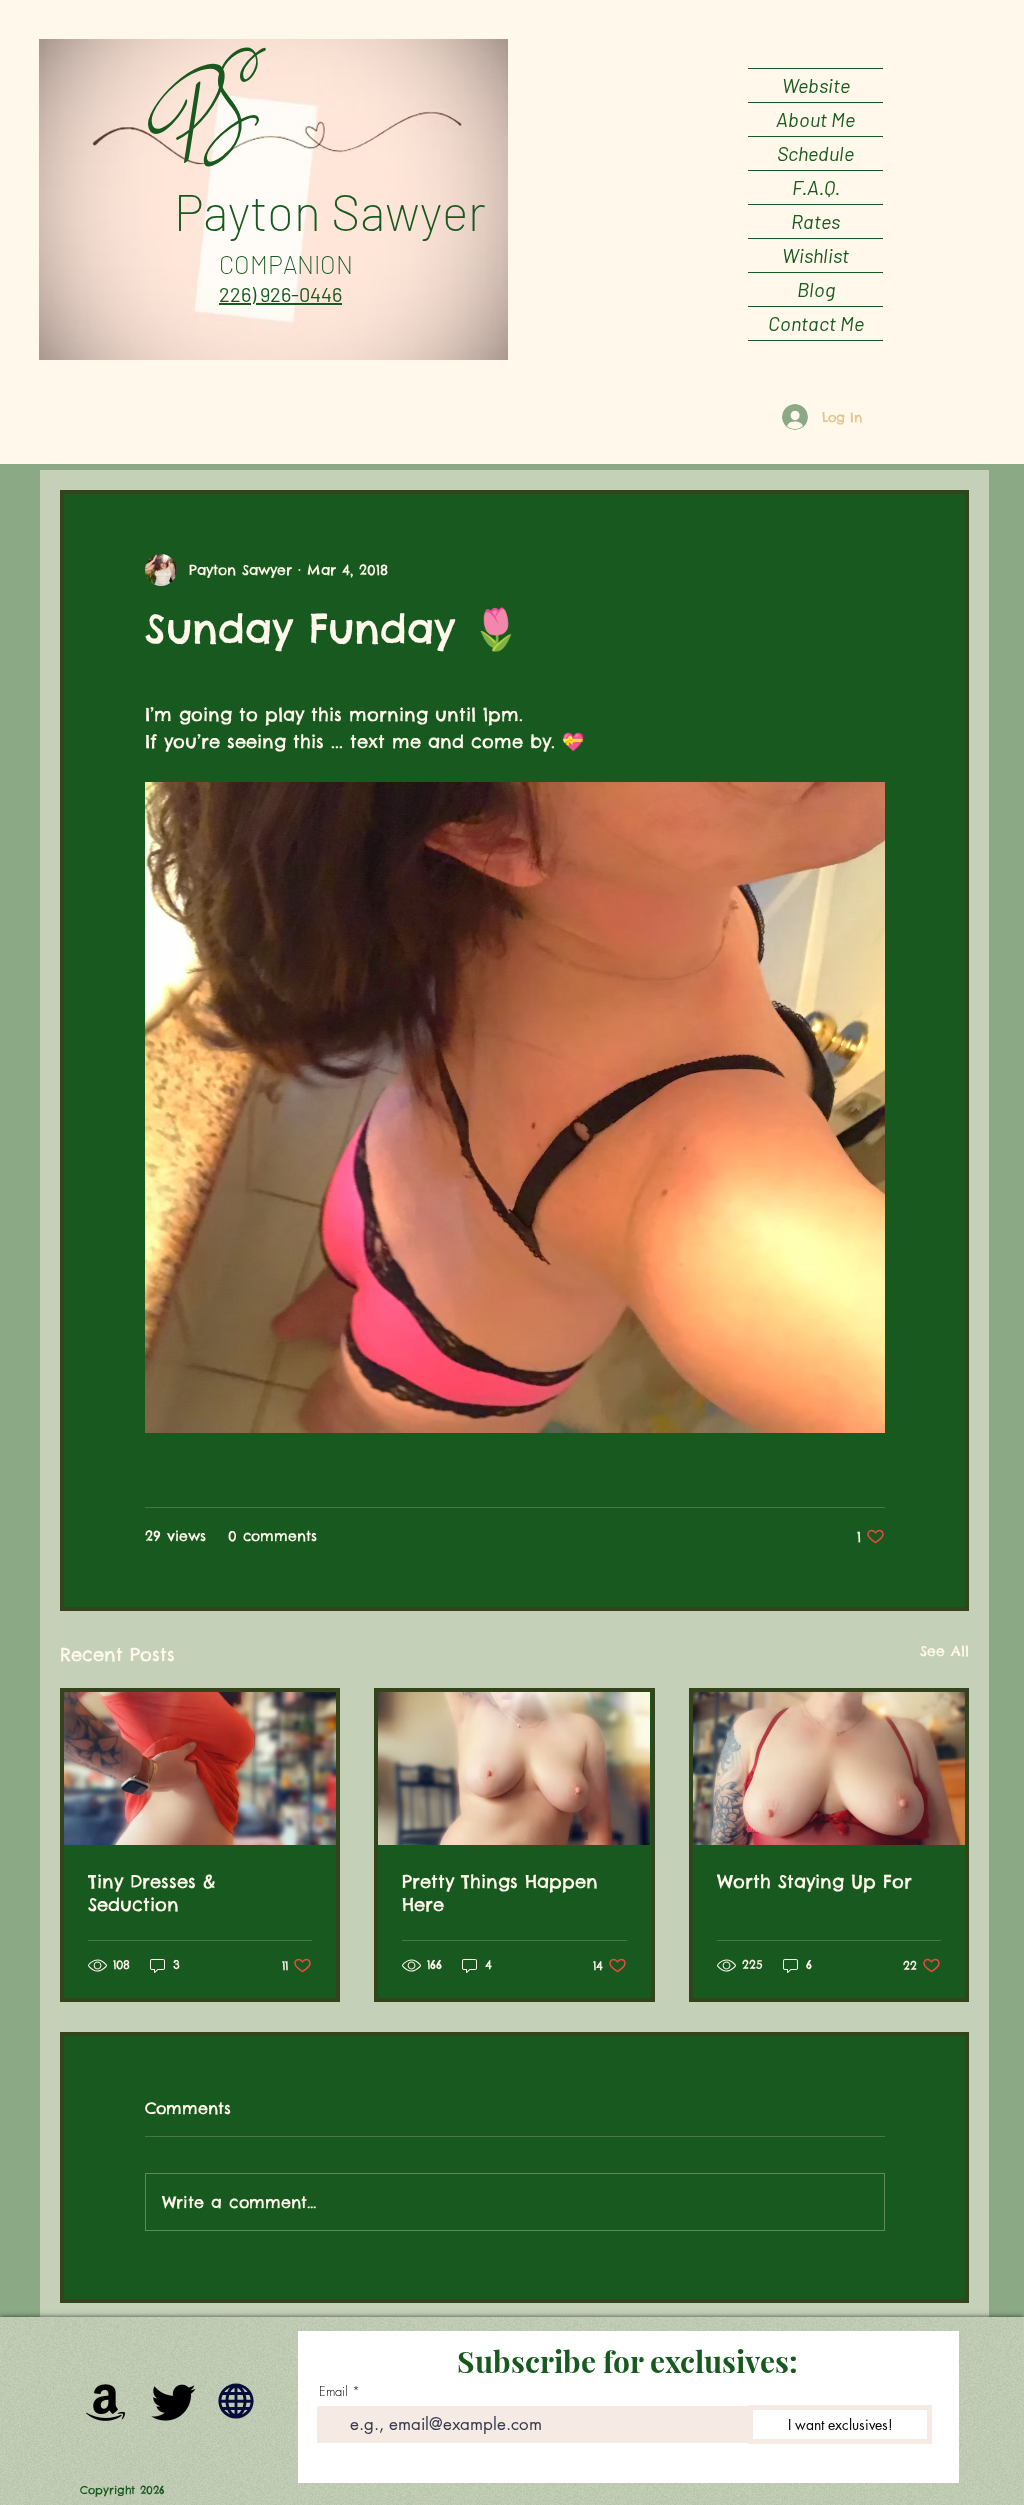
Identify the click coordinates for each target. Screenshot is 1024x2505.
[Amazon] (106, 2401)
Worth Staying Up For (814, 1881)
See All (944, 1651)
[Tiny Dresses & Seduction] (200, 1768)
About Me (815, 119)
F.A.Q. (816, 187)
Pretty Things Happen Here (500, 1893)
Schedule (815, 153)
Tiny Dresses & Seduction (151, 1893)
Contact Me (816, 323)
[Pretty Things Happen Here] (514, 1768)
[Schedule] (236, 2401)
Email (333, 2391)
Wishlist (815, 255)
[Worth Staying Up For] (829, 1768)
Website (816, 85)
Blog (816, 289)
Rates (815, 221)
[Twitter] (174, 2401)
